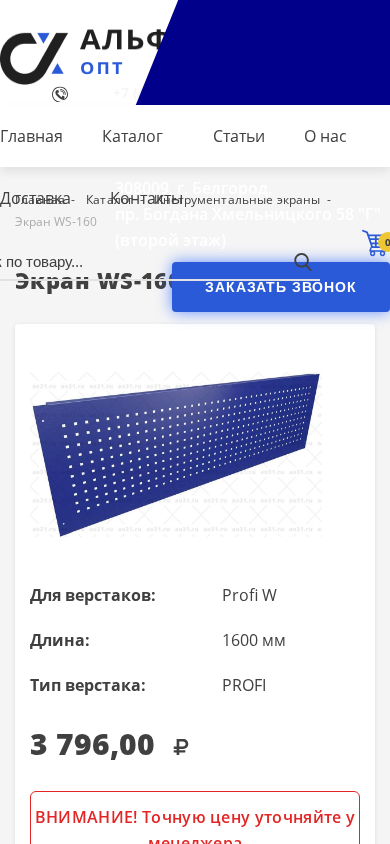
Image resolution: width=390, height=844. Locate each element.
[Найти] (302, 261)
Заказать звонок (281, 287)
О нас (325, 136)
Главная (31, 136)
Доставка (35, 198)
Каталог (132, 136)
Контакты (146, 198)
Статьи (239, 136)
